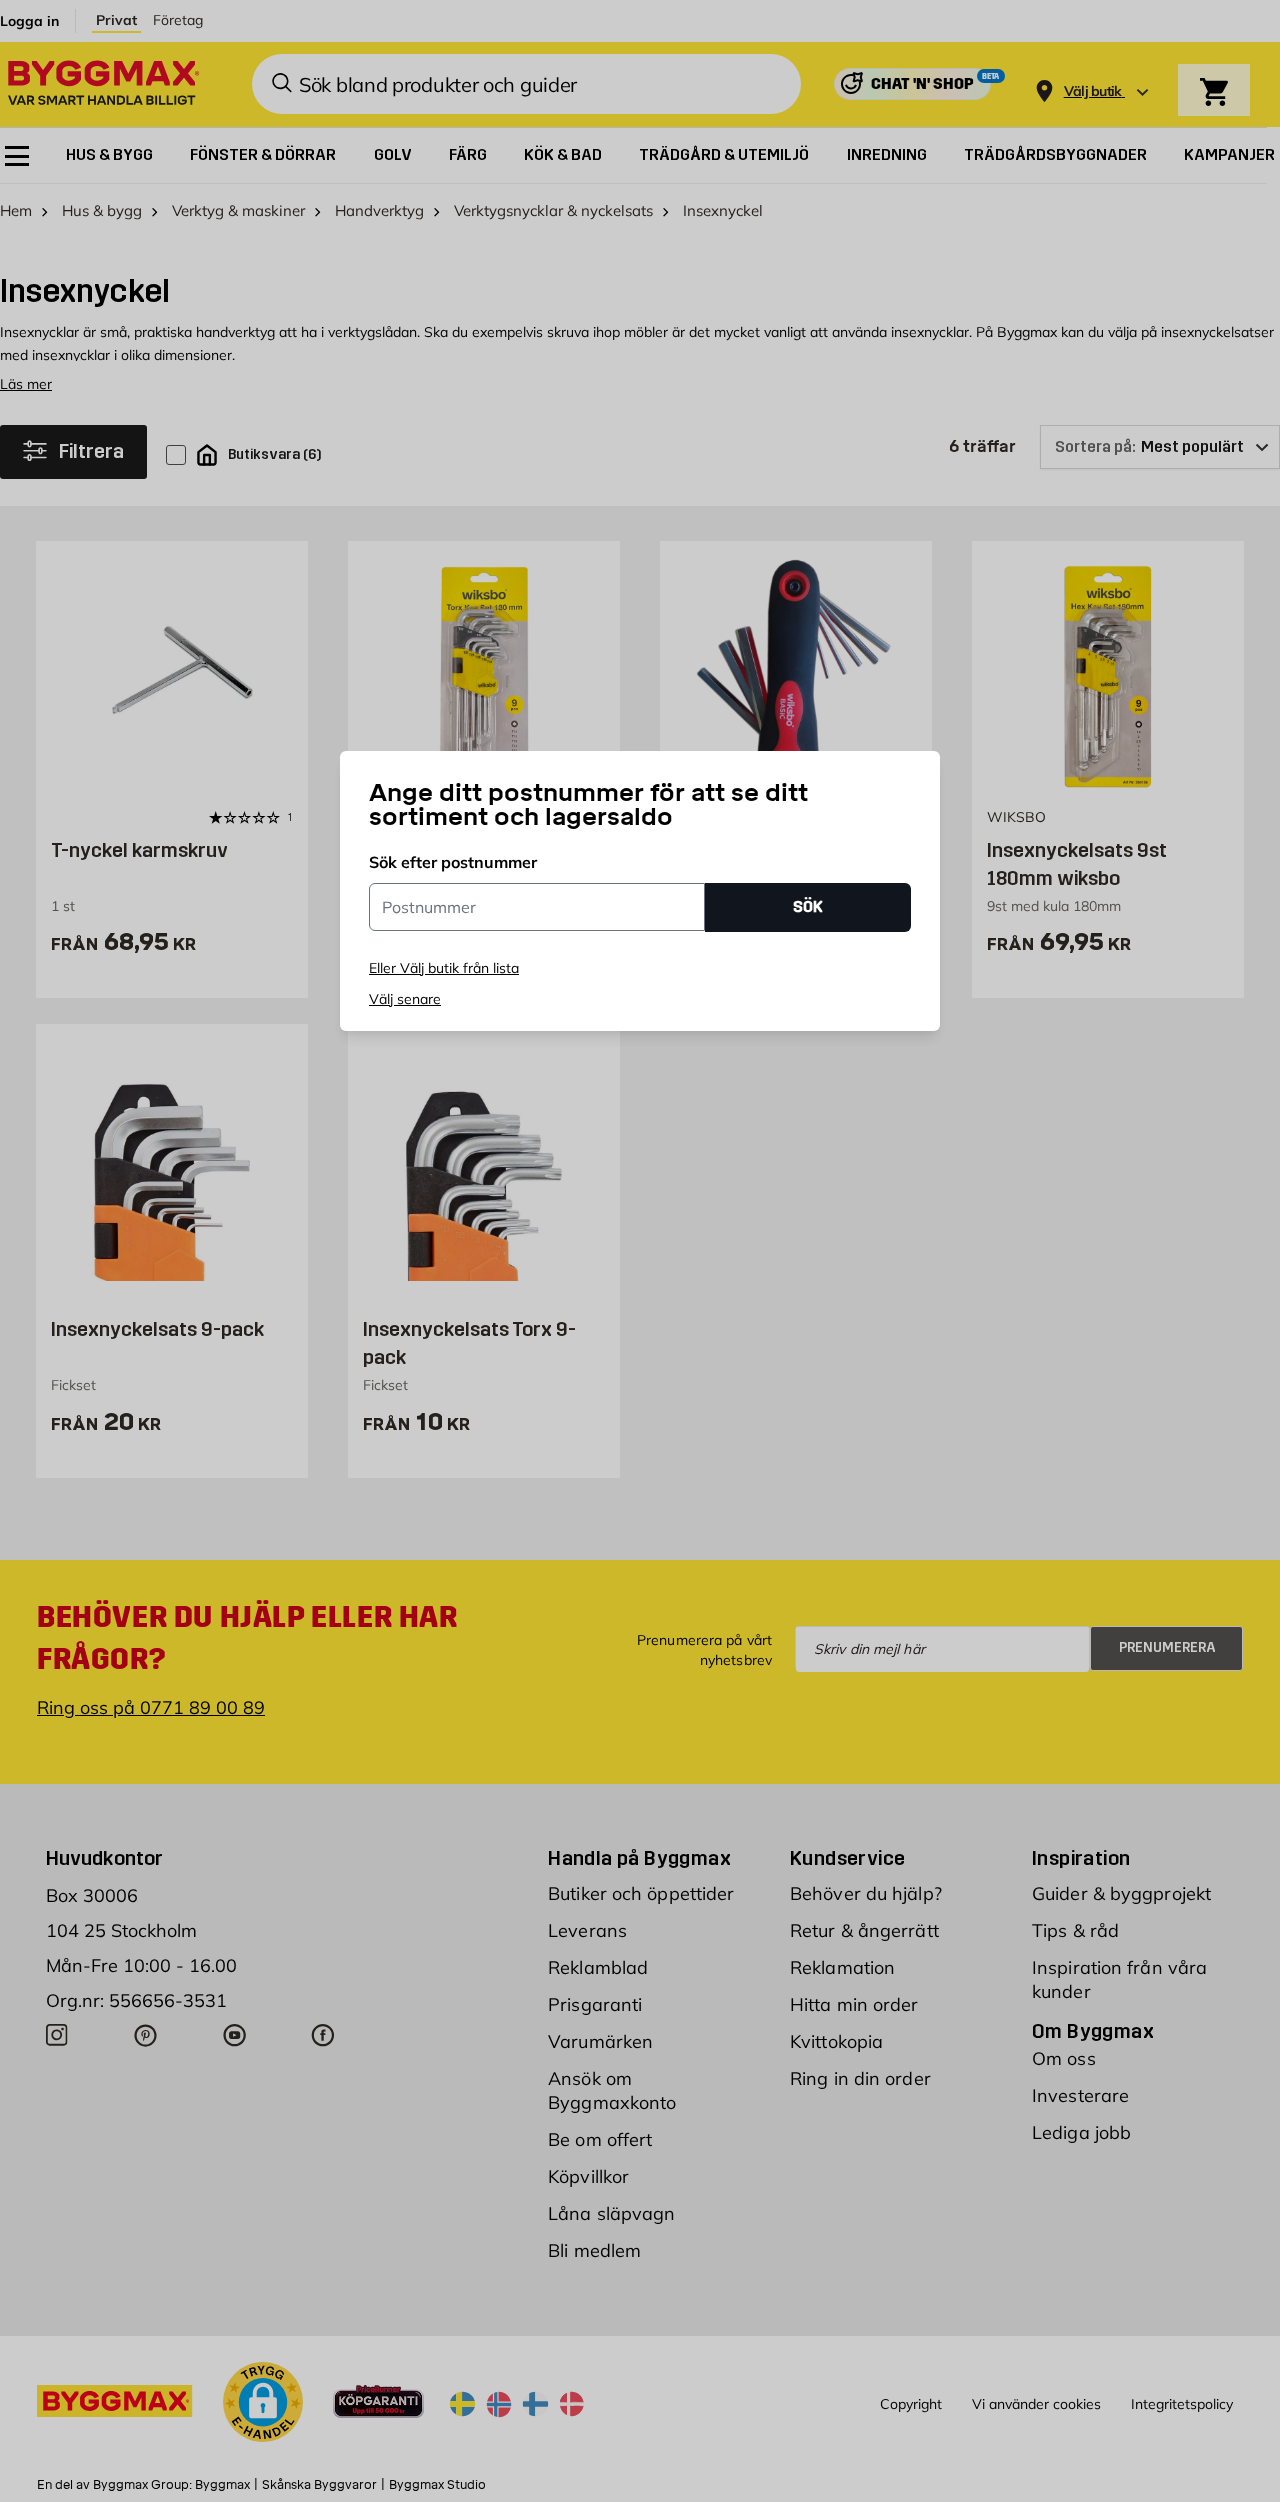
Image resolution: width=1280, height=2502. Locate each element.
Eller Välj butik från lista (444, 968)
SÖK (808, 906)
